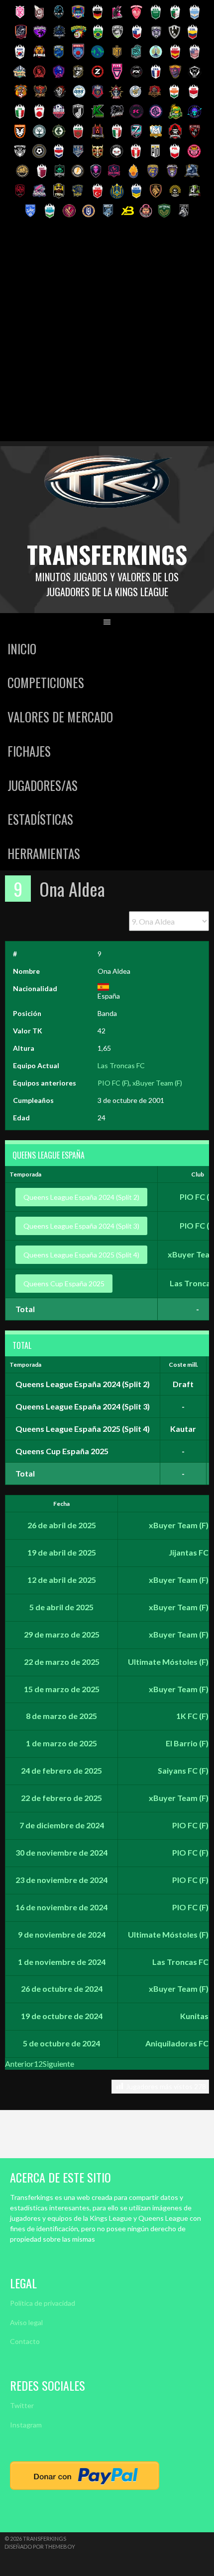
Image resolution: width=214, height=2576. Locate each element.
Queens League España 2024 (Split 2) (81, 1197)
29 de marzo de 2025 (62, 1634)
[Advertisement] (107, 334)
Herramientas (44, 853)
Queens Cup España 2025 (64, 1284)
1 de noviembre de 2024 (62, 1962)
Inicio (22, 649)
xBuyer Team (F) (157, 1083)
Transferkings (107, 554)
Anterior (19, 2064)
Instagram (26, 2425)
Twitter (22, 2405)
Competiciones (46, 682)
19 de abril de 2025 (62, 1552)
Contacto (25, 2341)
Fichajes (29, 751)
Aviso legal (26, 2322)
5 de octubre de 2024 (61, 2043)
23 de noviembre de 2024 (61, 1880)
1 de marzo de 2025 (61, 1743)
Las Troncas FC (121, 1065)
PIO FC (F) (113, 1083)
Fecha (61, 1504)
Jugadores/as (43, 785)
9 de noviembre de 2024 (62, 1934)
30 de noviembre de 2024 (61, 1852)
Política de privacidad (43, 2303)
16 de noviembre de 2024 (61, 1907)
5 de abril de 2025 (61, 1607)
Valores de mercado (60, 717)
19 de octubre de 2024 (62, 2016)
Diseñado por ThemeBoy (40, 2546)
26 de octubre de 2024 (62, 1989)
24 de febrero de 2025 (61, 1770)
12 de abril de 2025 (62, 1580)
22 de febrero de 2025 (61, 1798)
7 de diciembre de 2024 (62, 1825)
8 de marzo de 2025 (61, 1716)
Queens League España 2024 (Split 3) (81, 1226)
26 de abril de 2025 (62, 1525)
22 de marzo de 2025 (62, 1662)
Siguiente (58, 2064)
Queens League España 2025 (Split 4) (81, 1255)
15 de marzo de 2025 (62, 1689)
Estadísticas (40, 819)
